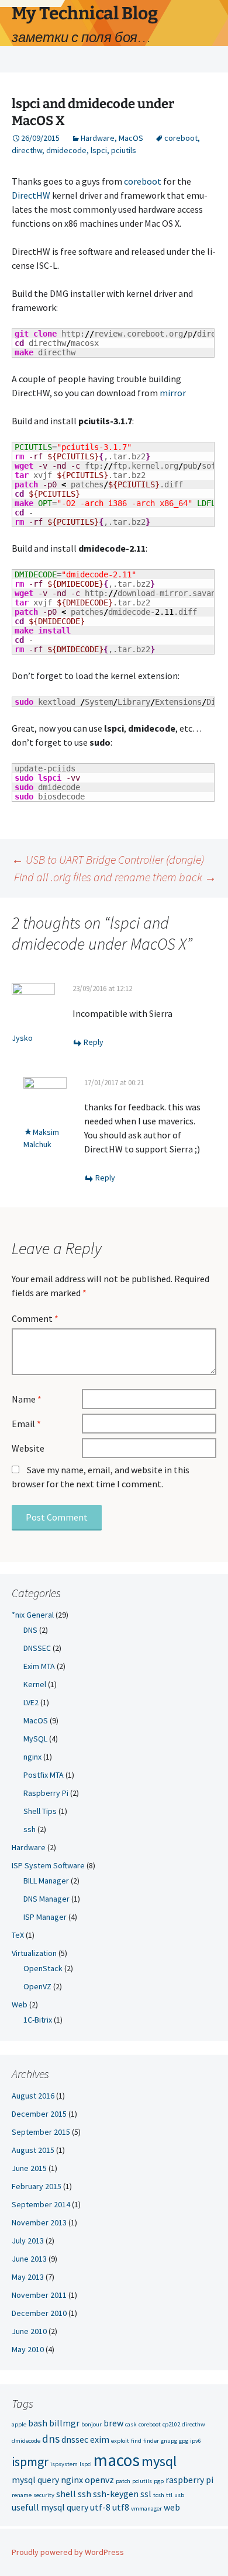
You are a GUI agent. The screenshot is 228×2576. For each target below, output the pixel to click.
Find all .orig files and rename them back (115, 877)
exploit (120, 2441)
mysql (159, 2461)
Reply (94, 1042)
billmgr (64, 2423)
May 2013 (28, 2277)
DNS (30, 1630)
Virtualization (34, 1953)
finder (151, 2441)
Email (26, 1424)
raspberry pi (189, 2480)
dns (51, 2439)
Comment (35, 1318)
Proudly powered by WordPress (68, 2552)
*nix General (33, 1615)
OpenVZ (37, 1986)
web (172, 2507)
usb (179, 2495)
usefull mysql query (50, 2507)
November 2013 (39, 2222)
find (136, 2441)
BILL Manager (46, 1881)
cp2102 (171, 2424)
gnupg (169, 2441)
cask (131, 2424)
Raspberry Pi (46, 1793)
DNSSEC (37, 1648)
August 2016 (33, 2096)
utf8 (121, 2507)
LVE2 (31, 1702)
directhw (27, 150)
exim (100, 2439)
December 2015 (39, 2114)
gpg (184, 2441)
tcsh (159, 2495)
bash (38, 2423)
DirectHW (31, 195)
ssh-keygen (116, 2494)
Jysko (22, 1038)
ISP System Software (48, 1865)
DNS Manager (46, 1899)
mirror (173, 393)
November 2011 (39, 2295)
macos (117, 2460)
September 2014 (41, 2204)
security (44, 2495)
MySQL (35, 1739)
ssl (146, 2494)
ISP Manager (45, 1917)
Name (27, 1399)
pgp (159, 2481)
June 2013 (29, 2259)
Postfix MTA (44, 1775)
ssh (30, 1829)
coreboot (181, 138)
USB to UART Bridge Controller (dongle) (108, 859)
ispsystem (64, 2464)
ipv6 (196, 2441)
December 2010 (39, 2313)
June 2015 (29, 2168)
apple (19, 2424)
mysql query (35, 2480)
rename (22, 2495)
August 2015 (33, 2150)
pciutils (124, 150)
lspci (99, 150)
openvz (99, 2480)
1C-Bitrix (38, 2020)
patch (123, 2481)
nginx (32, 1757)
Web (20, 2004)
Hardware (98, 138)
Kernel (35, 1684)
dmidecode (66, 150)
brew (113, 2423)
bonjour (91, 2424)
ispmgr (30, 2461)
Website (28, 1448)
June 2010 (29, 2331)
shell (66, 2494)
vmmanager (146, 2509)
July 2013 (28, 2241)
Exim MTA (39, 1666)
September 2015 (41, 2132)
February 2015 (37, 2186)
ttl (169, 2495)
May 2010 (28, 2349)
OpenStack (43, 1968)
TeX (18, 1935)
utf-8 (100, 2507)
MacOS (131, 138)
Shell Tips (40, 1811)
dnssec (75, 2439)
